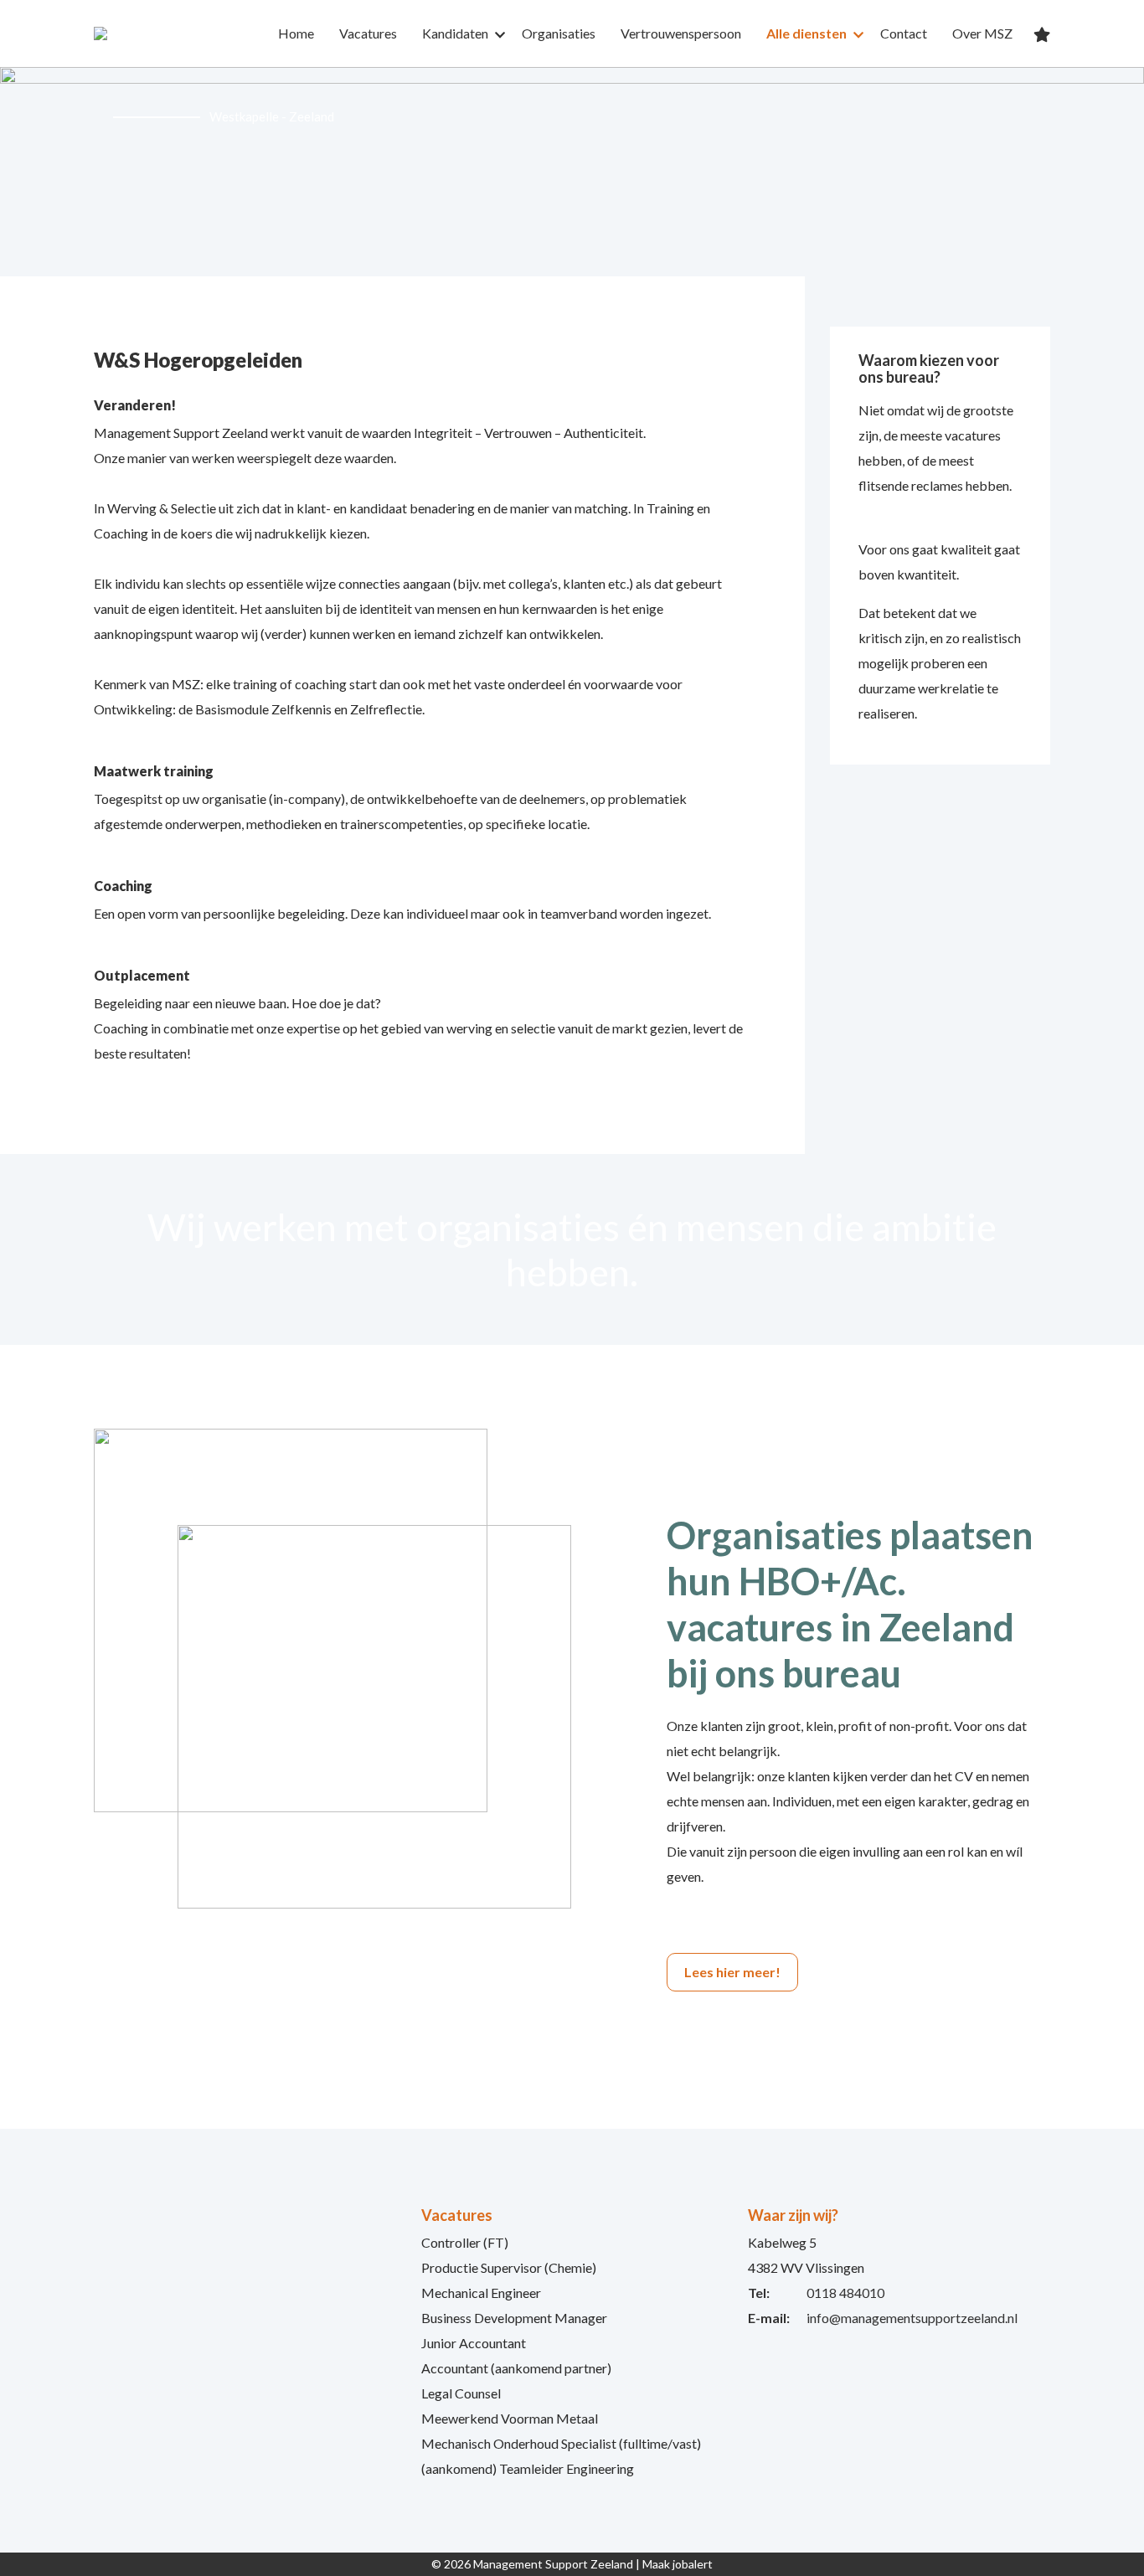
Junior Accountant (474, 2343)
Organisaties (559, 33)
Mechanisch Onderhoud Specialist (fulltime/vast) (561, 2443)
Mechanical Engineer (481, 2293)
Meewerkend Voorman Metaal (510, 2418)
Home (296, 33)
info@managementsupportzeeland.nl (912, 2318)
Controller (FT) (465, 2242)
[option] (572, 172)
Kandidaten (455, 33)
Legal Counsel (461, 2393)
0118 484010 (845, 2293)
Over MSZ (982, 33)
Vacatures (368, 33)
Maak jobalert (678, 2564)
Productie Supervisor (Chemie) (509, 2267)
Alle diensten (806, 33)
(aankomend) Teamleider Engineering (528, 2468)
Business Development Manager (514, 2318)
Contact (904, 33)
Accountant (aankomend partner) (516, 2368)
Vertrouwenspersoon (681, 33)
